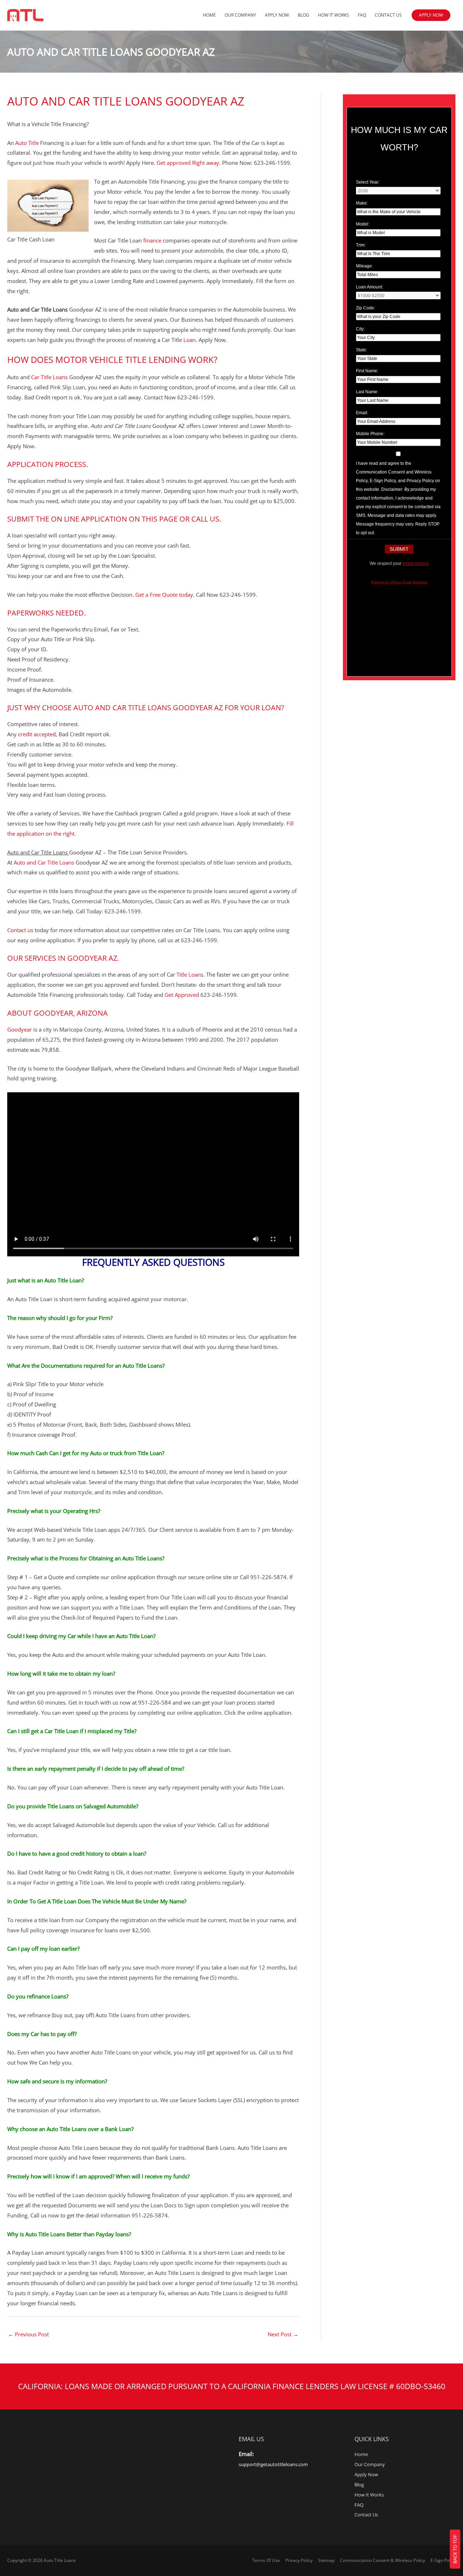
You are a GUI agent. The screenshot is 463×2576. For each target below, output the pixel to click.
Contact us (20, 930)
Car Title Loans (49, 377)
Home (209, 15)
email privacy (416, 563)
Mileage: (364, 266)
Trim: (361, 245)
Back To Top (455, 2549)
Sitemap (326, 2560)
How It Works (334, 15)
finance (152, 240)
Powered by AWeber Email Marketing (399, 582)
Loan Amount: (369, 287)
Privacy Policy (299, 2560)
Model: (363, 224)
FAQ (362, 15)
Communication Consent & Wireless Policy (383, 2560)
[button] (431, 15)
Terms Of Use (266, 2560)
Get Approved (181, 995)
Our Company (240, 15)
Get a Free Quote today (164, 595)
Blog (303, 15)
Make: (362, 203)
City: (360, 329)
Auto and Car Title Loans (43, 862)
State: (362, 350)
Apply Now (277, 15)
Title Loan (189, 974)
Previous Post (28, 2334)
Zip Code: (366, 308)
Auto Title (27, 143)
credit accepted (37, 734)
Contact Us (388, 15)
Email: (362, 413)
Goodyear (20, 1029)
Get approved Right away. (189, 163)
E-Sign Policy (443, 2560)
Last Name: (367, 392)
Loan (190, 340)
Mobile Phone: (370, 434)
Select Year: (368, 182)
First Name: (367, 371)
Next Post (283, 2334)
